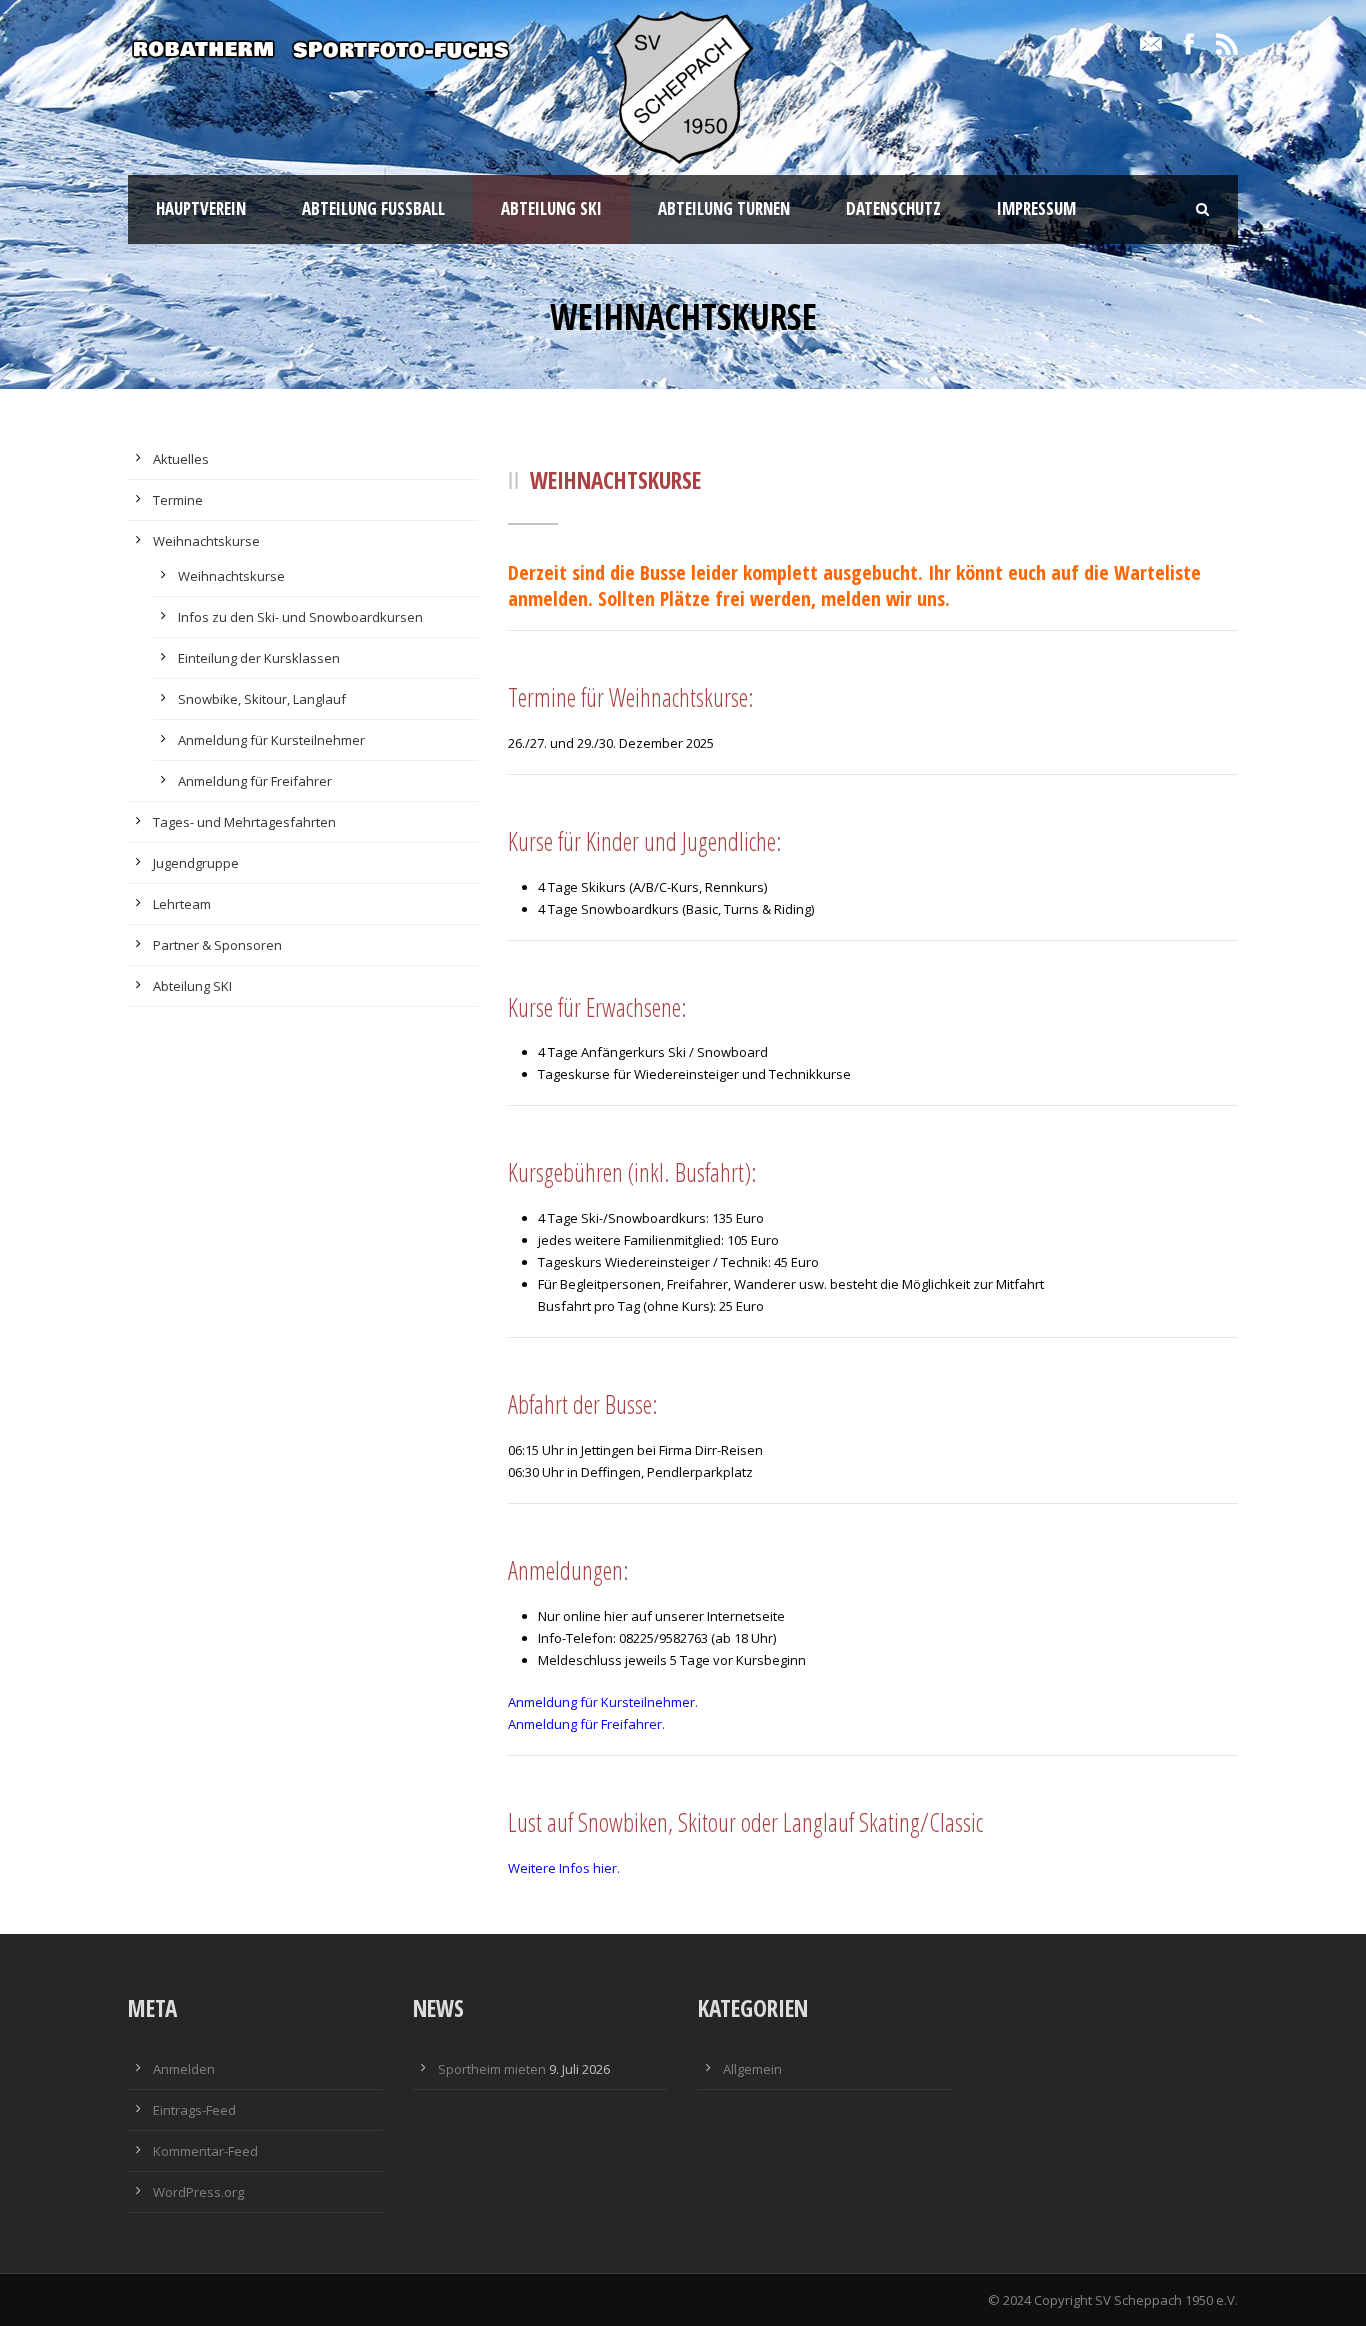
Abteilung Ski (551, 208)
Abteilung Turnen (724, 208)
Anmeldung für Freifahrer (255, 781)
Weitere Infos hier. (564, 1868)
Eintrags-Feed (194, 2110)
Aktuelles (181, 459)
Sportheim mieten (492, 2069)
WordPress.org (198, 2192)
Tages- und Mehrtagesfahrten (244, 822)
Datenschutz (893, 208)
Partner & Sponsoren (217, 945)
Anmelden (184, 2069)
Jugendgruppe (196, 863)
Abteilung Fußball (373, 208)
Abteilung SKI (192, 986)
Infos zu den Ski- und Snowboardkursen (300, 617)
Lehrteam (182, 904)
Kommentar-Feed (205, 2151)
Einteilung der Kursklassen (259, 658)
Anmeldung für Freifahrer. (586, 1724)
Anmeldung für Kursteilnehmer (271, 740)
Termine (178, 500)
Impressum (1036, 208)
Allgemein (752, 2069)
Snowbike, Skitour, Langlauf (262, 699)
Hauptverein (201, 208)
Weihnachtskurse (206, 541)
